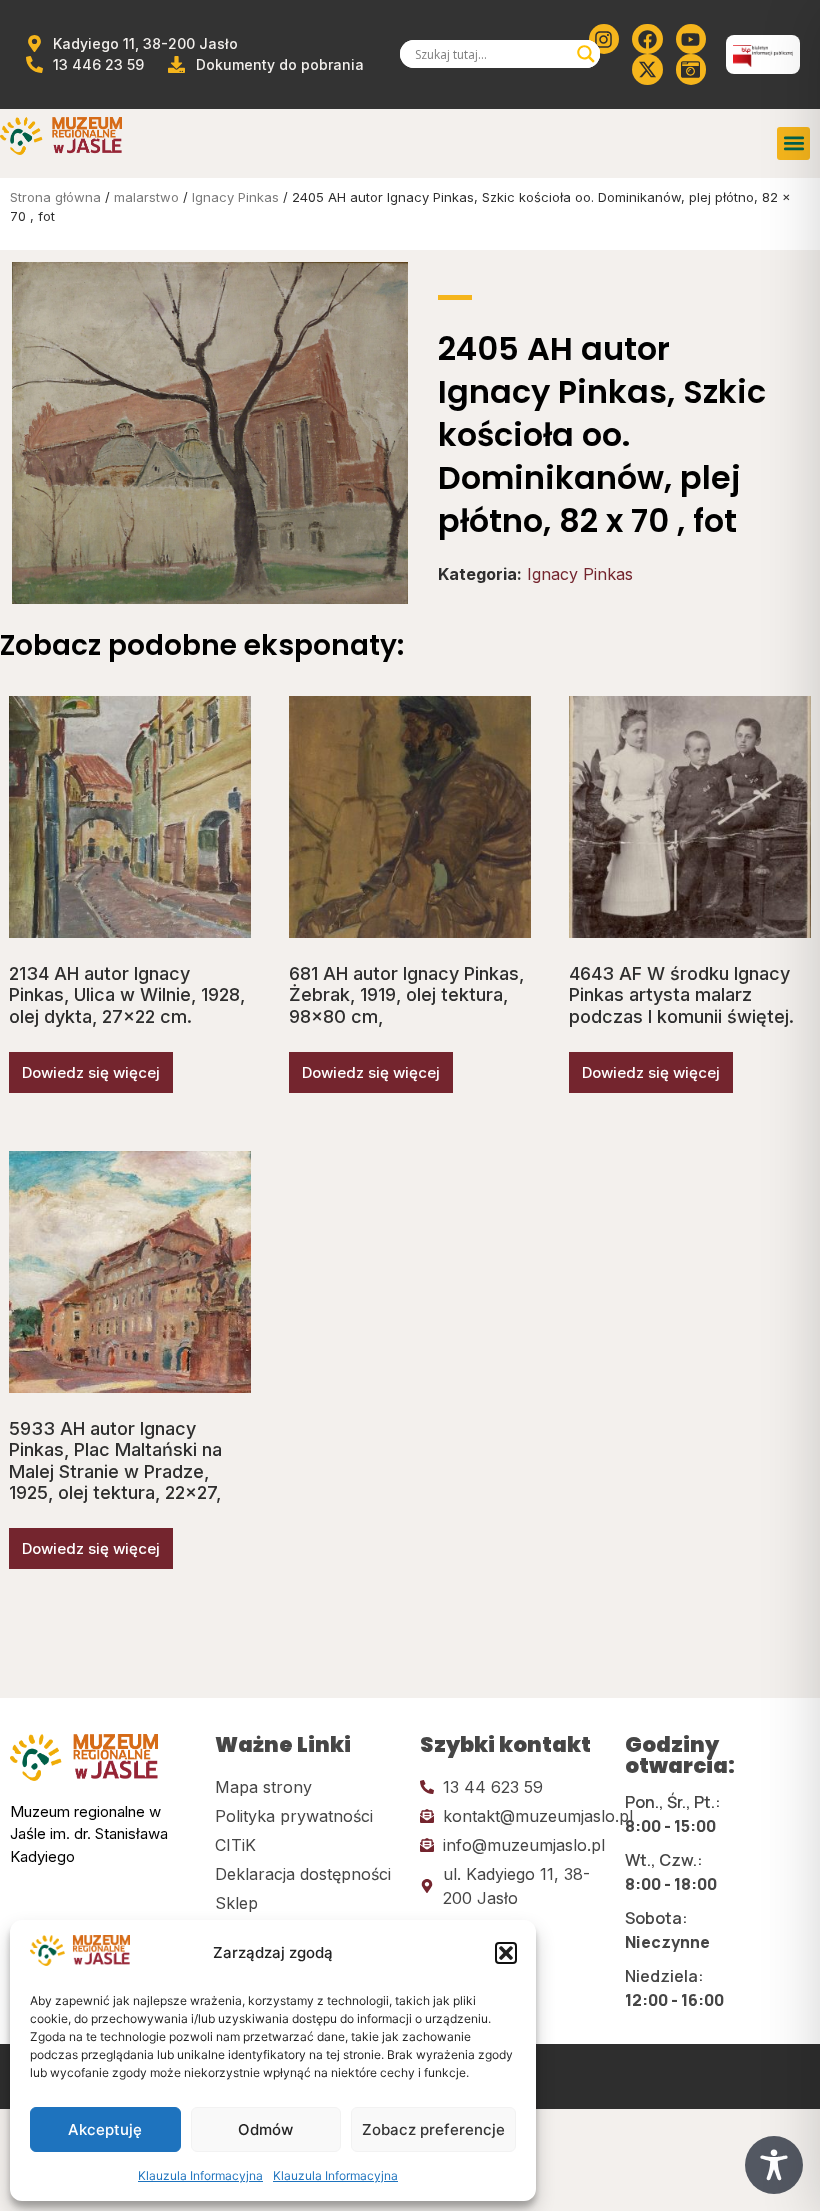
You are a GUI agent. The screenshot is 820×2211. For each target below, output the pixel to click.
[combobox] (491, 54)
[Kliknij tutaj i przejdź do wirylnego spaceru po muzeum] (691, 69)
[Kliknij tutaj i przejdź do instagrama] (604, 39)
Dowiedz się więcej (91, 1072)
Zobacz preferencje (433, 2129)
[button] (506, 1953)
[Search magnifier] (586, 54)
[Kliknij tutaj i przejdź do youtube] (691, 39)
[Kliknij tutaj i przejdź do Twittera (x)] (647, 69)
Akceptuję (105, 2129)
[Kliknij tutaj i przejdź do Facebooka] (647, 39)
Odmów (265, 2129)
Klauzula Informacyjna (200, 2175)
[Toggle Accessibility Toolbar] (774, 2165)
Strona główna (55, 197)
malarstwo (146, 197)
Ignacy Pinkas (235, 197)
